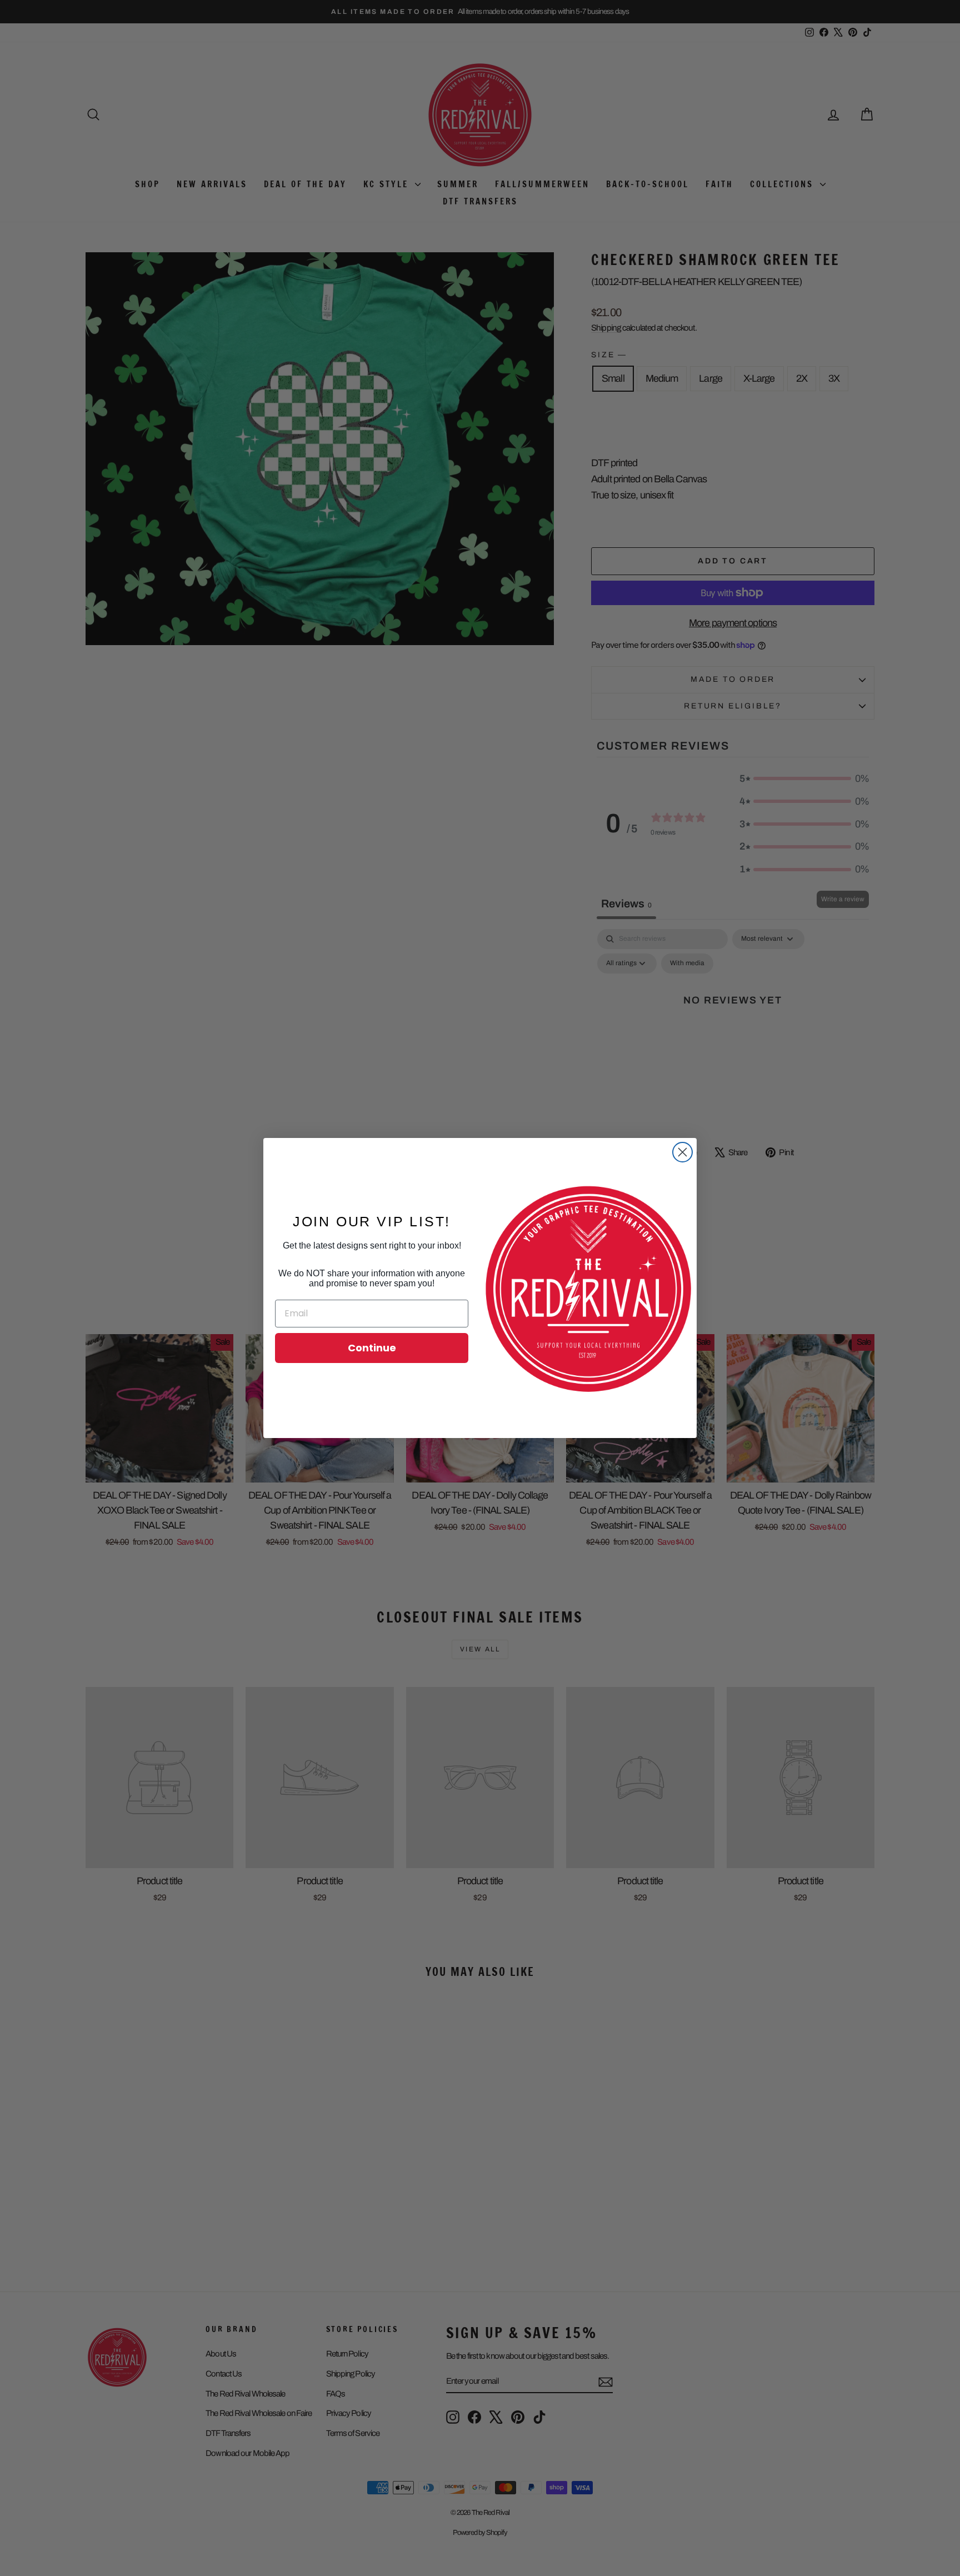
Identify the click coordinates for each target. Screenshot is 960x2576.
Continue (372, 1348)
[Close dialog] (682, 1152)
